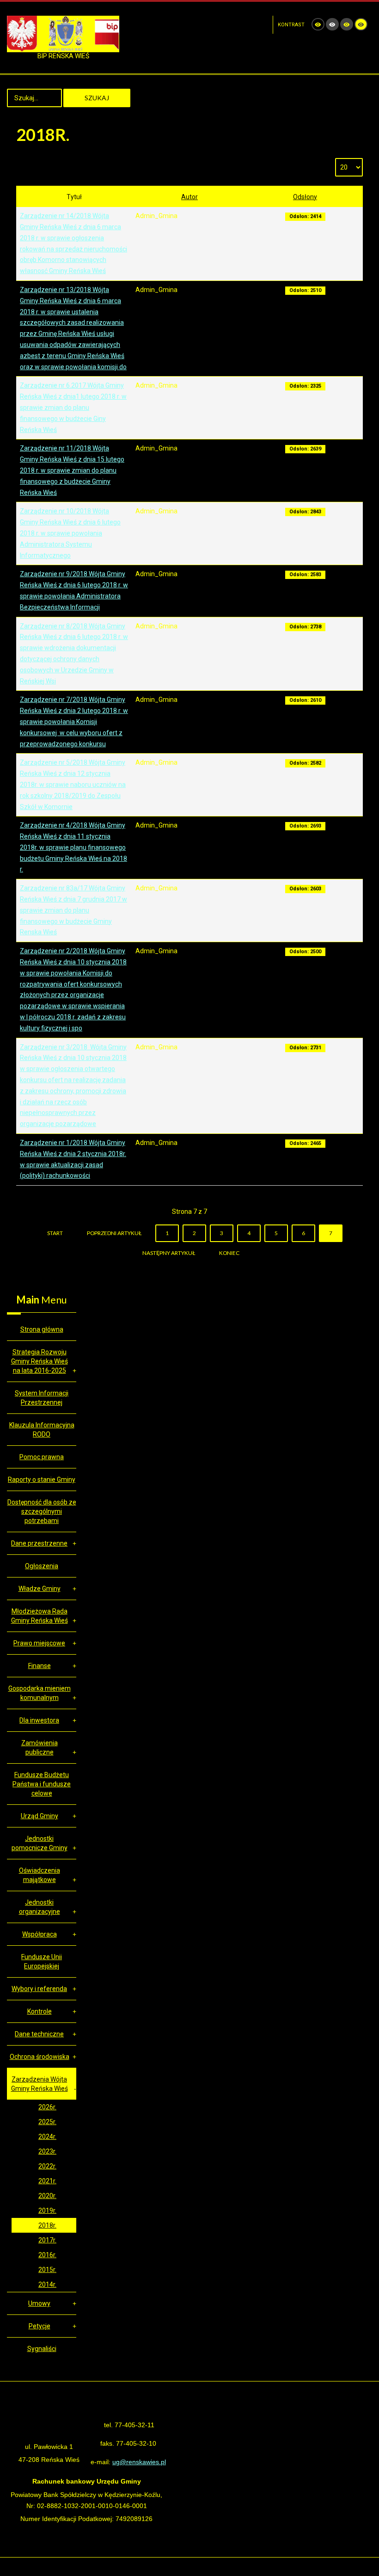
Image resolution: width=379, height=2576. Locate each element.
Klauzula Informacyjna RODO (42, 1430)
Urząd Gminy (40, 1816)
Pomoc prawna (42, 1457)
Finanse (40, 1666)
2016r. (47, 2255)
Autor (189, 197)
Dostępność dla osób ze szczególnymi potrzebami (42, 1511)
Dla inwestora (39, 1720)
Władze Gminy (40, 1589)
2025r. (47, 2122)
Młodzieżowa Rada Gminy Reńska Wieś (40, 1616)
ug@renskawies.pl (139, 2462)
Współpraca (40, 1934)
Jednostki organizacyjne (40, 1907)
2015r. (47, 2270)
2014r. (47, 2284)
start (55, 1233)
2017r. (47, 2240)
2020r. (47, 2196)
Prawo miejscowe (39, 1643)
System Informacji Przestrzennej (42, 1398)
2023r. (47, 2151)
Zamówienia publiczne (40, 1748)
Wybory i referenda (39, 1989)
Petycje (40, 2326)
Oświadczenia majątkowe (40, 1875)
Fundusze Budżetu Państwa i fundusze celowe (42, 1784)
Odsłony (305, 197)
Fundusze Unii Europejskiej (42, 1961)
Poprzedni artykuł (114, 1233)
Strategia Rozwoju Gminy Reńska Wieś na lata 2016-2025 (40, 1361)
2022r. (47, 2166)
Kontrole (40, 2011)
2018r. (47, 2225)
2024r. (47, 2137)
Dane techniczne (39, 2034)
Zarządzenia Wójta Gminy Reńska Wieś (40, 2084)
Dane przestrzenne (39, 1543)
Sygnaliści (42, 2349)
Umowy (39, 2303)
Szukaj (97, 98)
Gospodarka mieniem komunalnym (40, 1693)
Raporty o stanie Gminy (42, 1480)
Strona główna (42, 1329)
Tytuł (74, 197)
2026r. (47, 2107)
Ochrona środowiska (40, 2057)
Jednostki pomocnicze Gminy (40, 1843)
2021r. (47, 2181)
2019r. (47, 2211)
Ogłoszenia (42, 1566)
